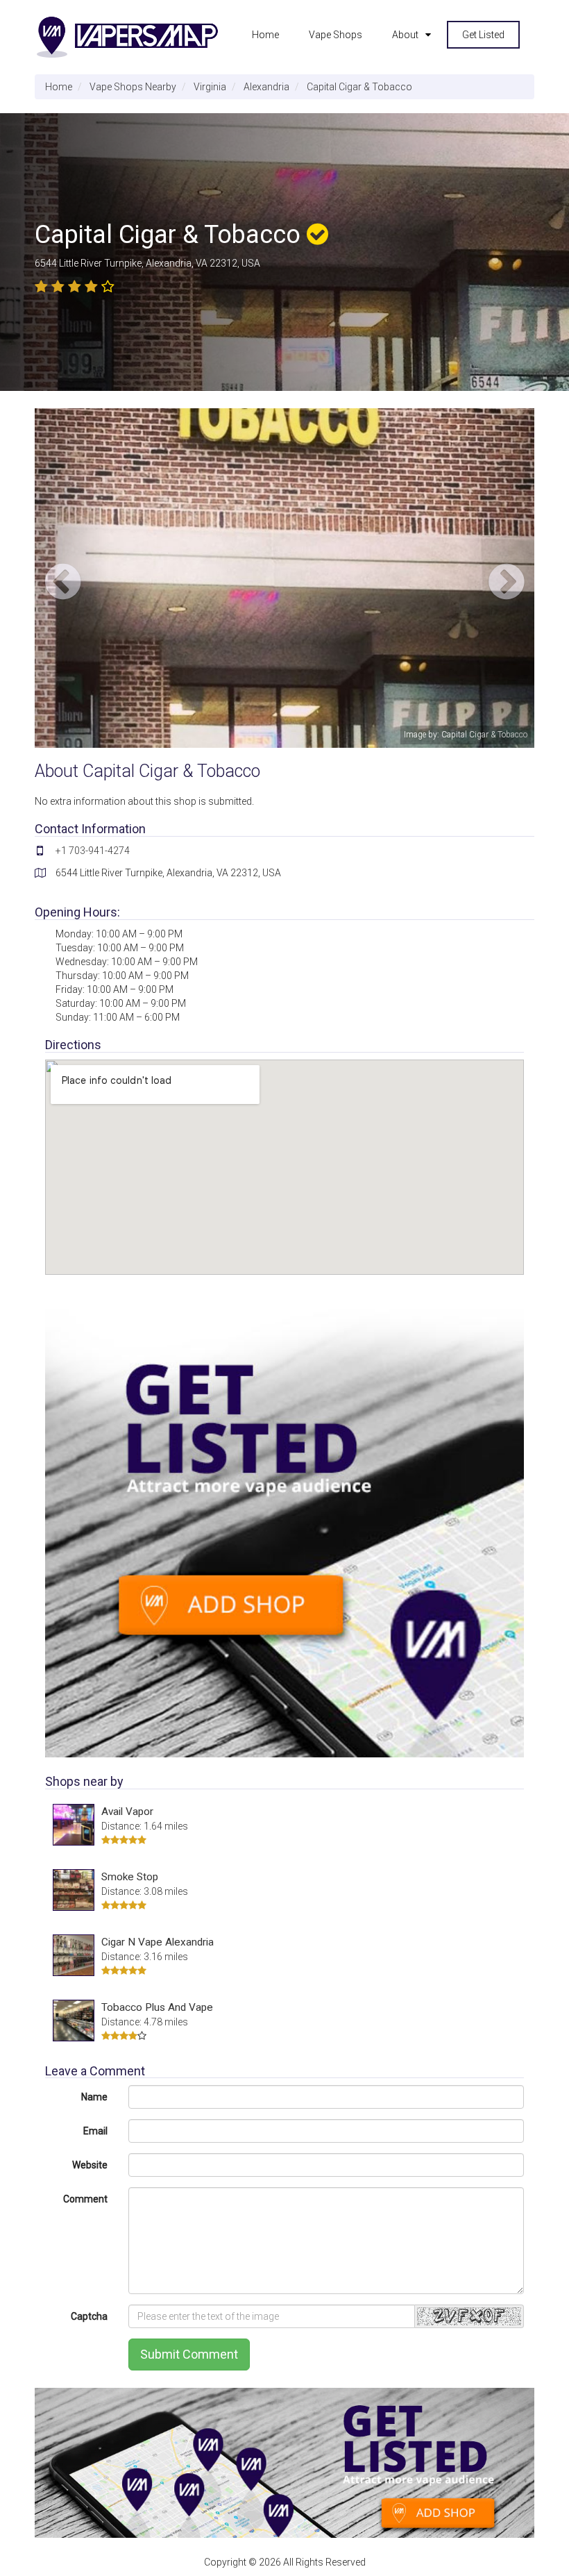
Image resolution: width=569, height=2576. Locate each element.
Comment (85, 2199)
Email (95, 2131)
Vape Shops (336, 35)
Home (265, 35)
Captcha (89, 2316)
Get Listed (483, 35)
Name (94, 2097)
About (405, 35)
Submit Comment (189, 2354)
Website (90, 2165)
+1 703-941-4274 (93, 851)
